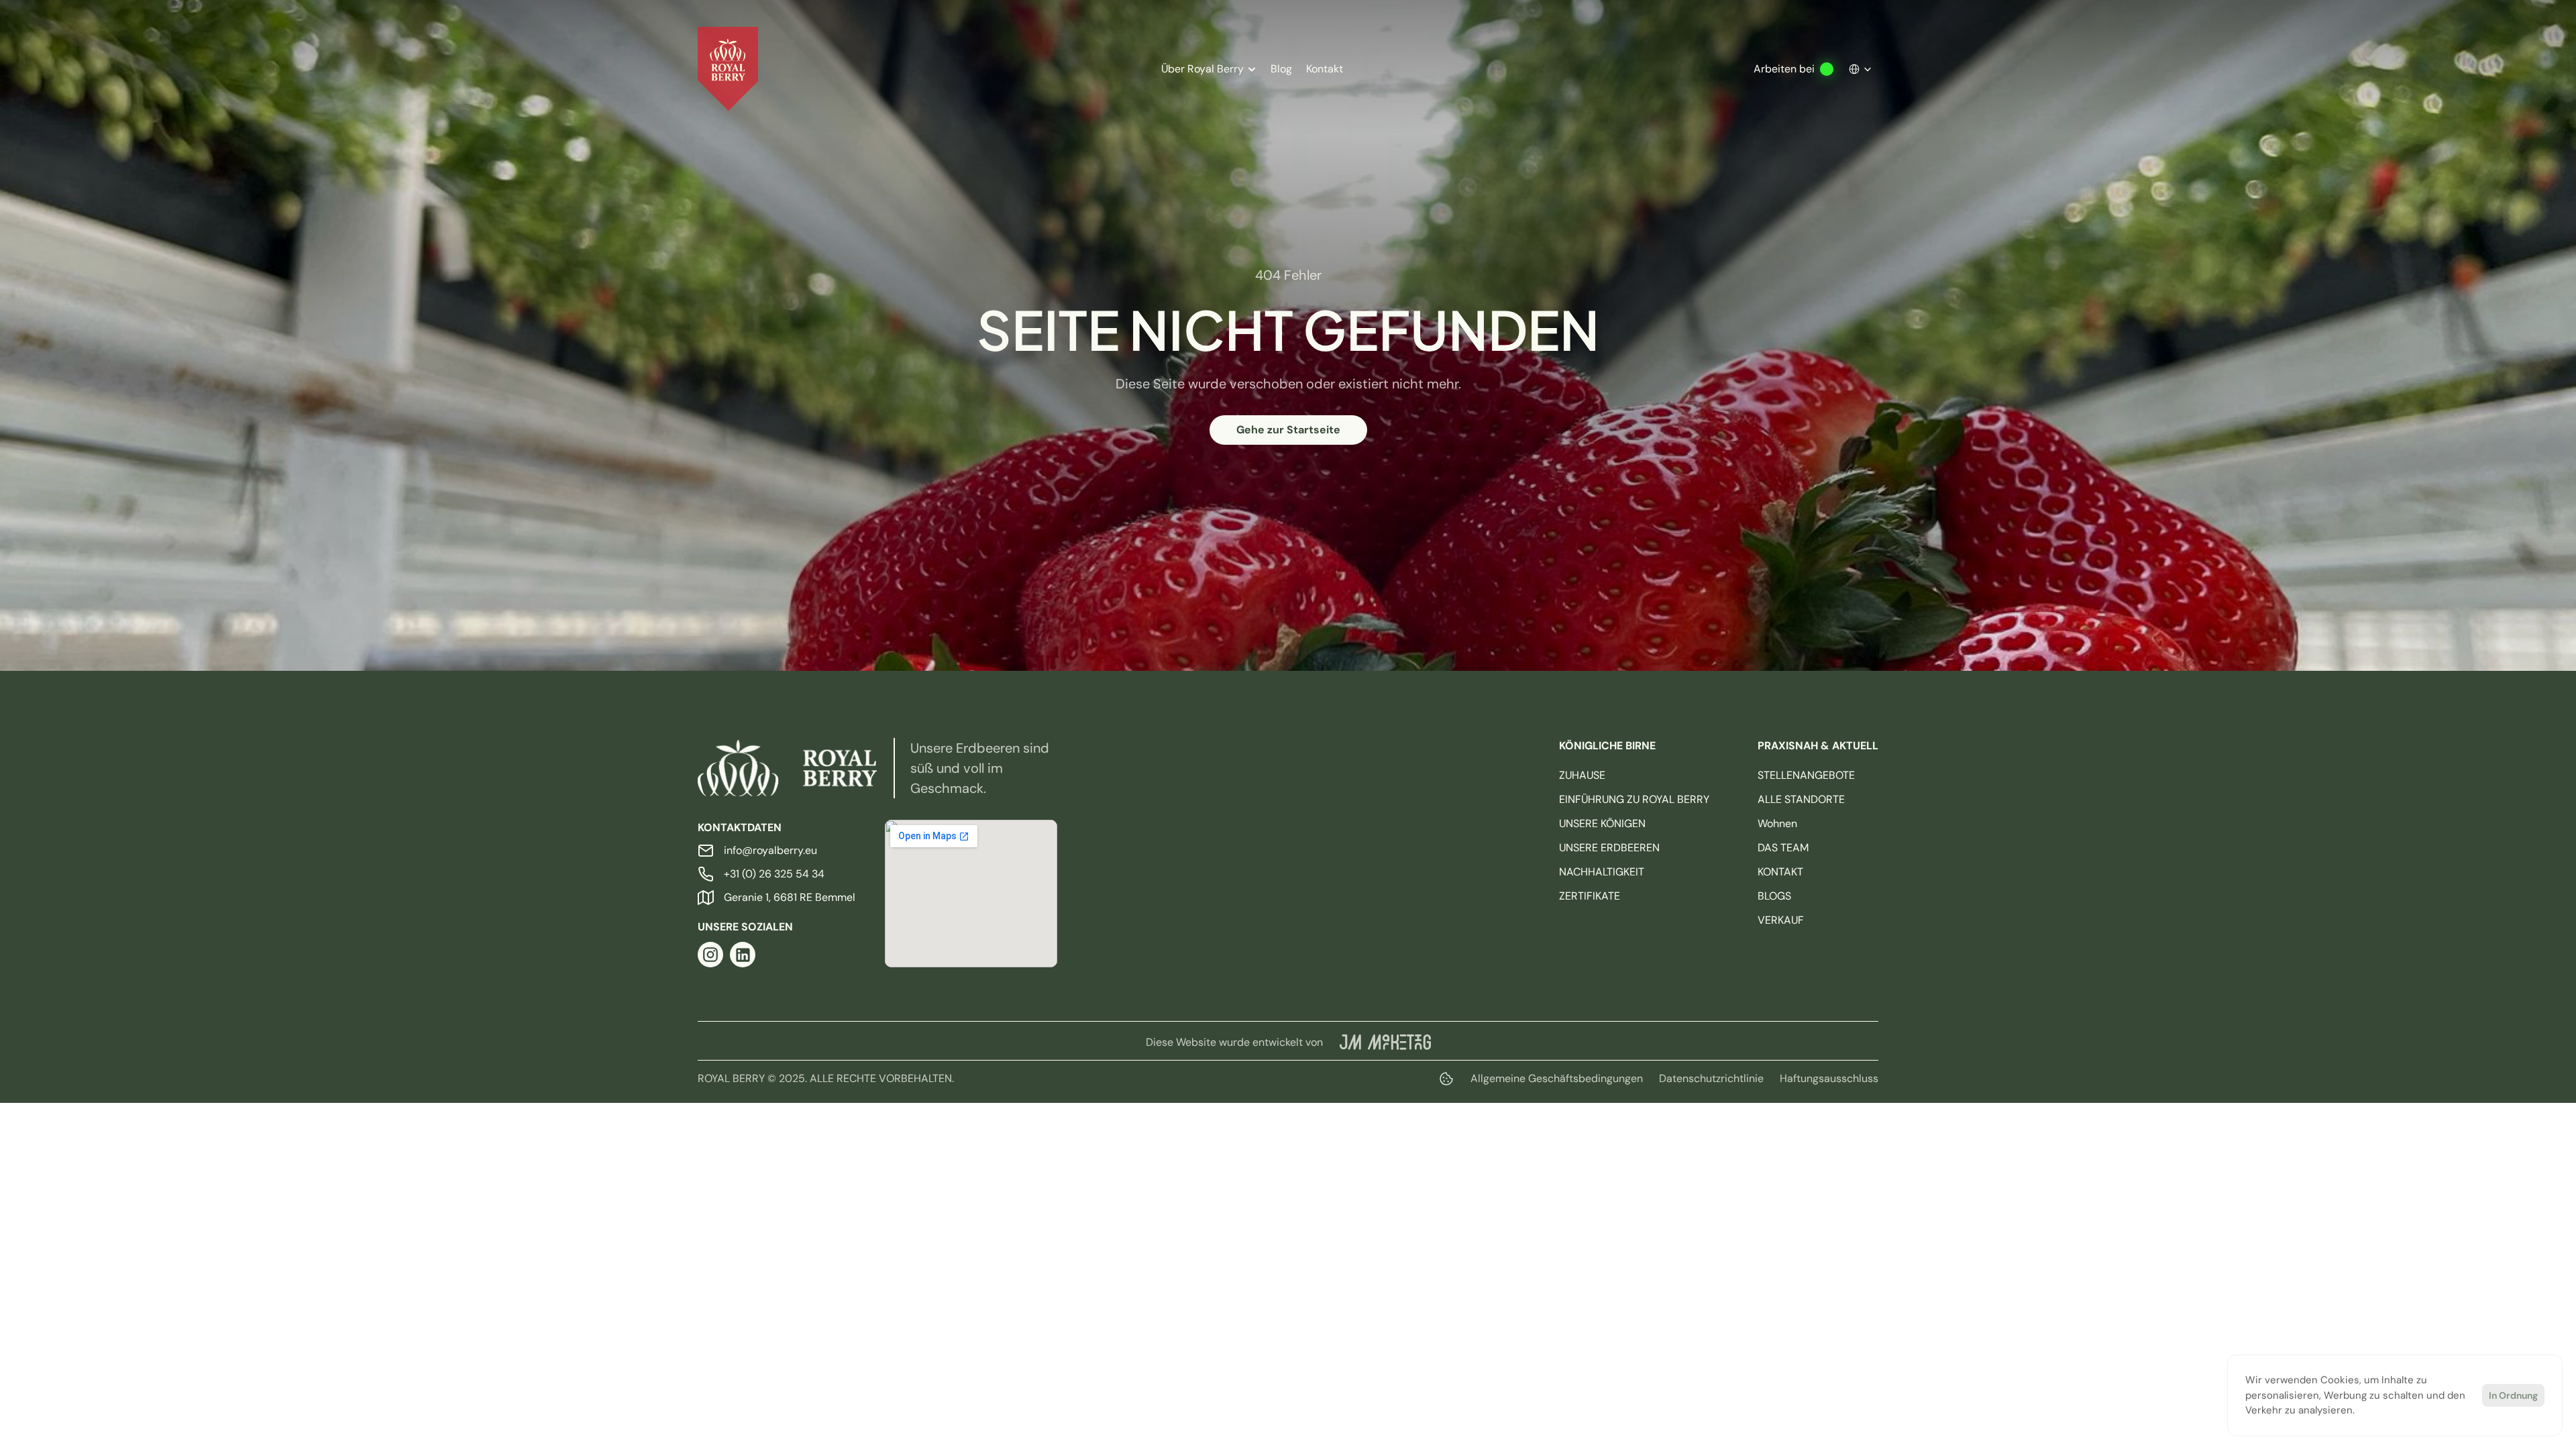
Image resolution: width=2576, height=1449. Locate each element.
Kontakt (1325, 69)
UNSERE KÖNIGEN (1602, 823)
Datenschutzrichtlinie (1711, 1078)
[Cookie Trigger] (1446, 1079)
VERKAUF (1781, 920)
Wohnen (1777, 823)
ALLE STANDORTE (1801, 799)
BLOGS (1774, 896)
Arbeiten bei (1784, 69)
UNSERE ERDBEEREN (1609, 848)
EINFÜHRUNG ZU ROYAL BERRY (1634, 799)
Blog (1281, 69)
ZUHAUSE (1582, 775)
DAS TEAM (1783, 848)
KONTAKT (1780, 872)
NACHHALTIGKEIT (1602, 872)
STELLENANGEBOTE (1806, 775)
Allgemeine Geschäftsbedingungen (1557, 1078)
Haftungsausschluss (1829, 1078)
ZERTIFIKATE (1590, 896)
